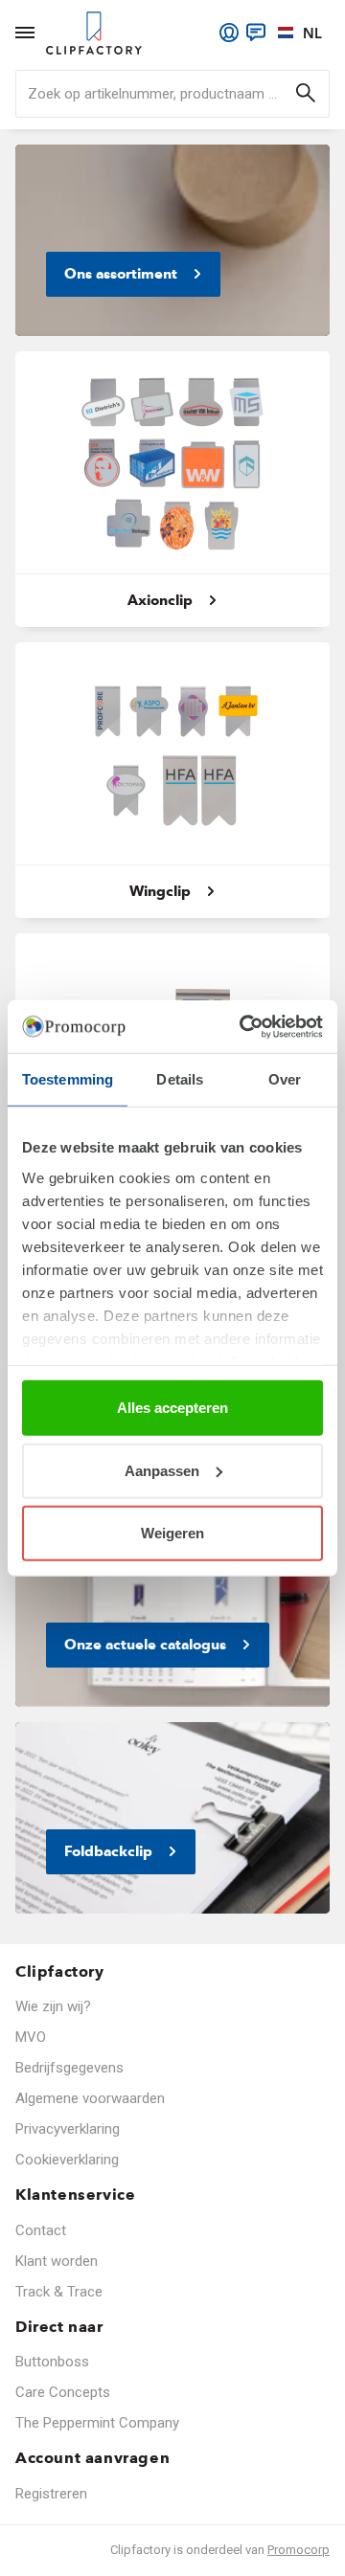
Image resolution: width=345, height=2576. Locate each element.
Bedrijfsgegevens (69, 2068)
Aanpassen (162, 1470)
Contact (41, 2230)
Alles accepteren (172, 1408)
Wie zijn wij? (53, 2006)
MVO (31, 2037)
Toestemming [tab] (68, 1079)
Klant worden (57, 2261)
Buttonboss (52, 2362)
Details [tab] (180, 1079)
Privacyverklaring (68, 2129)
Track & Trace (59, 2292)
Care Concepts (63, 2392)
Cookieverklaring (67, 2160)
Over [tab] (285, 1079)
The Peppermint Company (97, 2423)
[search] (172, 94)
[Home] (94, 33)
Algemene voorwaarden (90, 2098)
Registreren (51, 2494)
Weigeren (172, 1533)
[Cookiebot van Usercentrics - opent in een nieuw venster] (243, 1026)
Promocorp (299, 2550)
